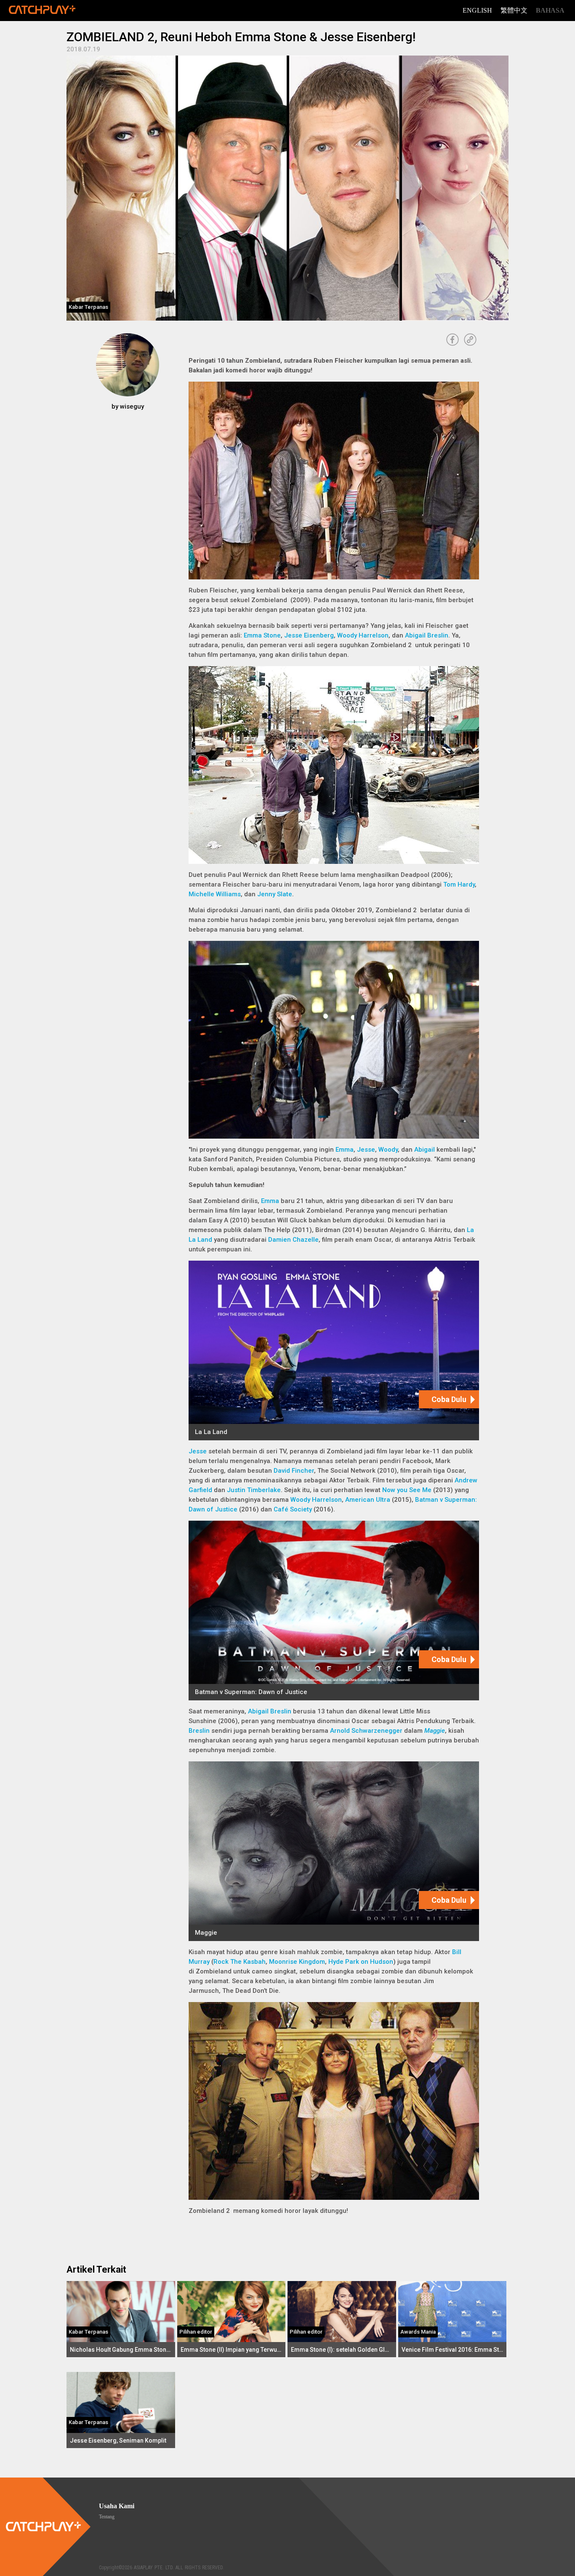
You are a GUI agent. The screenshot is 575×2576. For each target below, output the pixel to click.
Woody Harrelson (363, 635)
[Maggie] (334, 1851)
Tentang (107, 2517)
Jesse (366, 1150)
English (477, 10)
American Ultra (368, 1500)
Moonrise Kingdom (297, 1962)
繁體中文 (514, 10)
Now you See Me (407, 1490)
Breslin (199, 1731)
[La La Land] (334, 1350)
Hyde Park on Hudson (361, 1962)
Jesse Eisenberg (309, 635)
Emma (345, 1150)
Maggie (435, 1731)
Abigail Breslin (427, 635)
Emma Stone (262, 635)
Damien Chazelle (293, 1240)
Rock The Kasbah (240, 1962)
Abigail (425, 1150)
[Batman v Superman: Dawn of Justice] (334, 1611)
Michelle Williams (215, 894)
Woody (388, 1150)
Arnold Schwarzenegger (366, 1731)
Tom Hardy (459, 884)
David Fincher (294, 1471)
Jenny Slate (275, 894)
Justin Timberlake (254, 1490)
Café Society (293, 1509)
